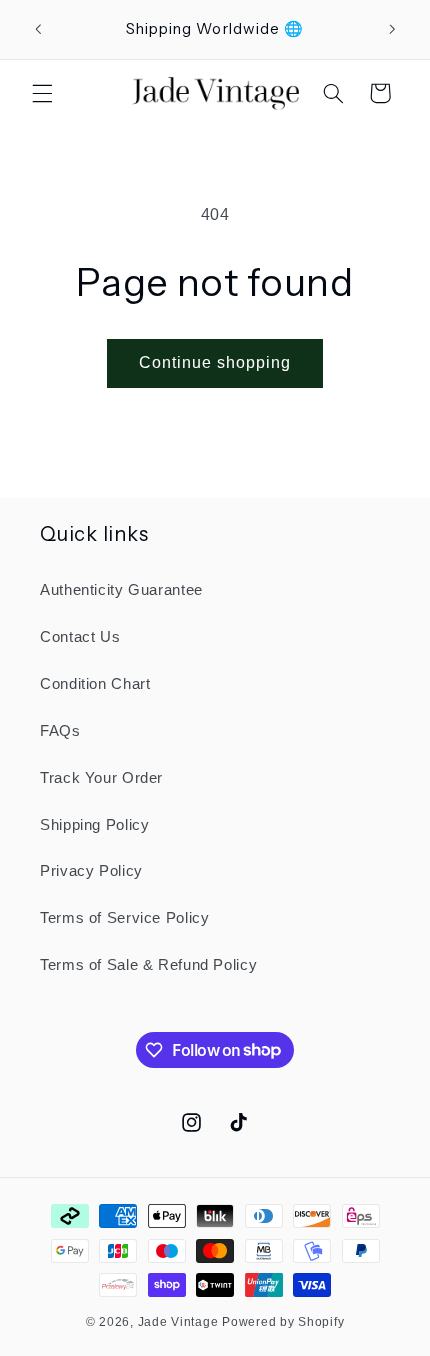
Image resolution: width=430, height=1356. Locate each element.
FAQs (60, 731)
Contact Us (80, 637)
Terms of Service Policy (125, 918)
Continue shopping (215, 362)
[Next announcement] (392, 29)
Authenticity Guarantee (121, 590)
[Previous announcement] (38, 29)
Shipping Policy (94, 825)
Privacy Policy (91, 871)
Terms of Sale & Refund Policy (148, 965)
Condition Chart (95, 684)
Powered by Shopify (283, 1322)
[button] (42, 93)
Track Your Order (101, 778)
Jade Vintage (180, 1322)
